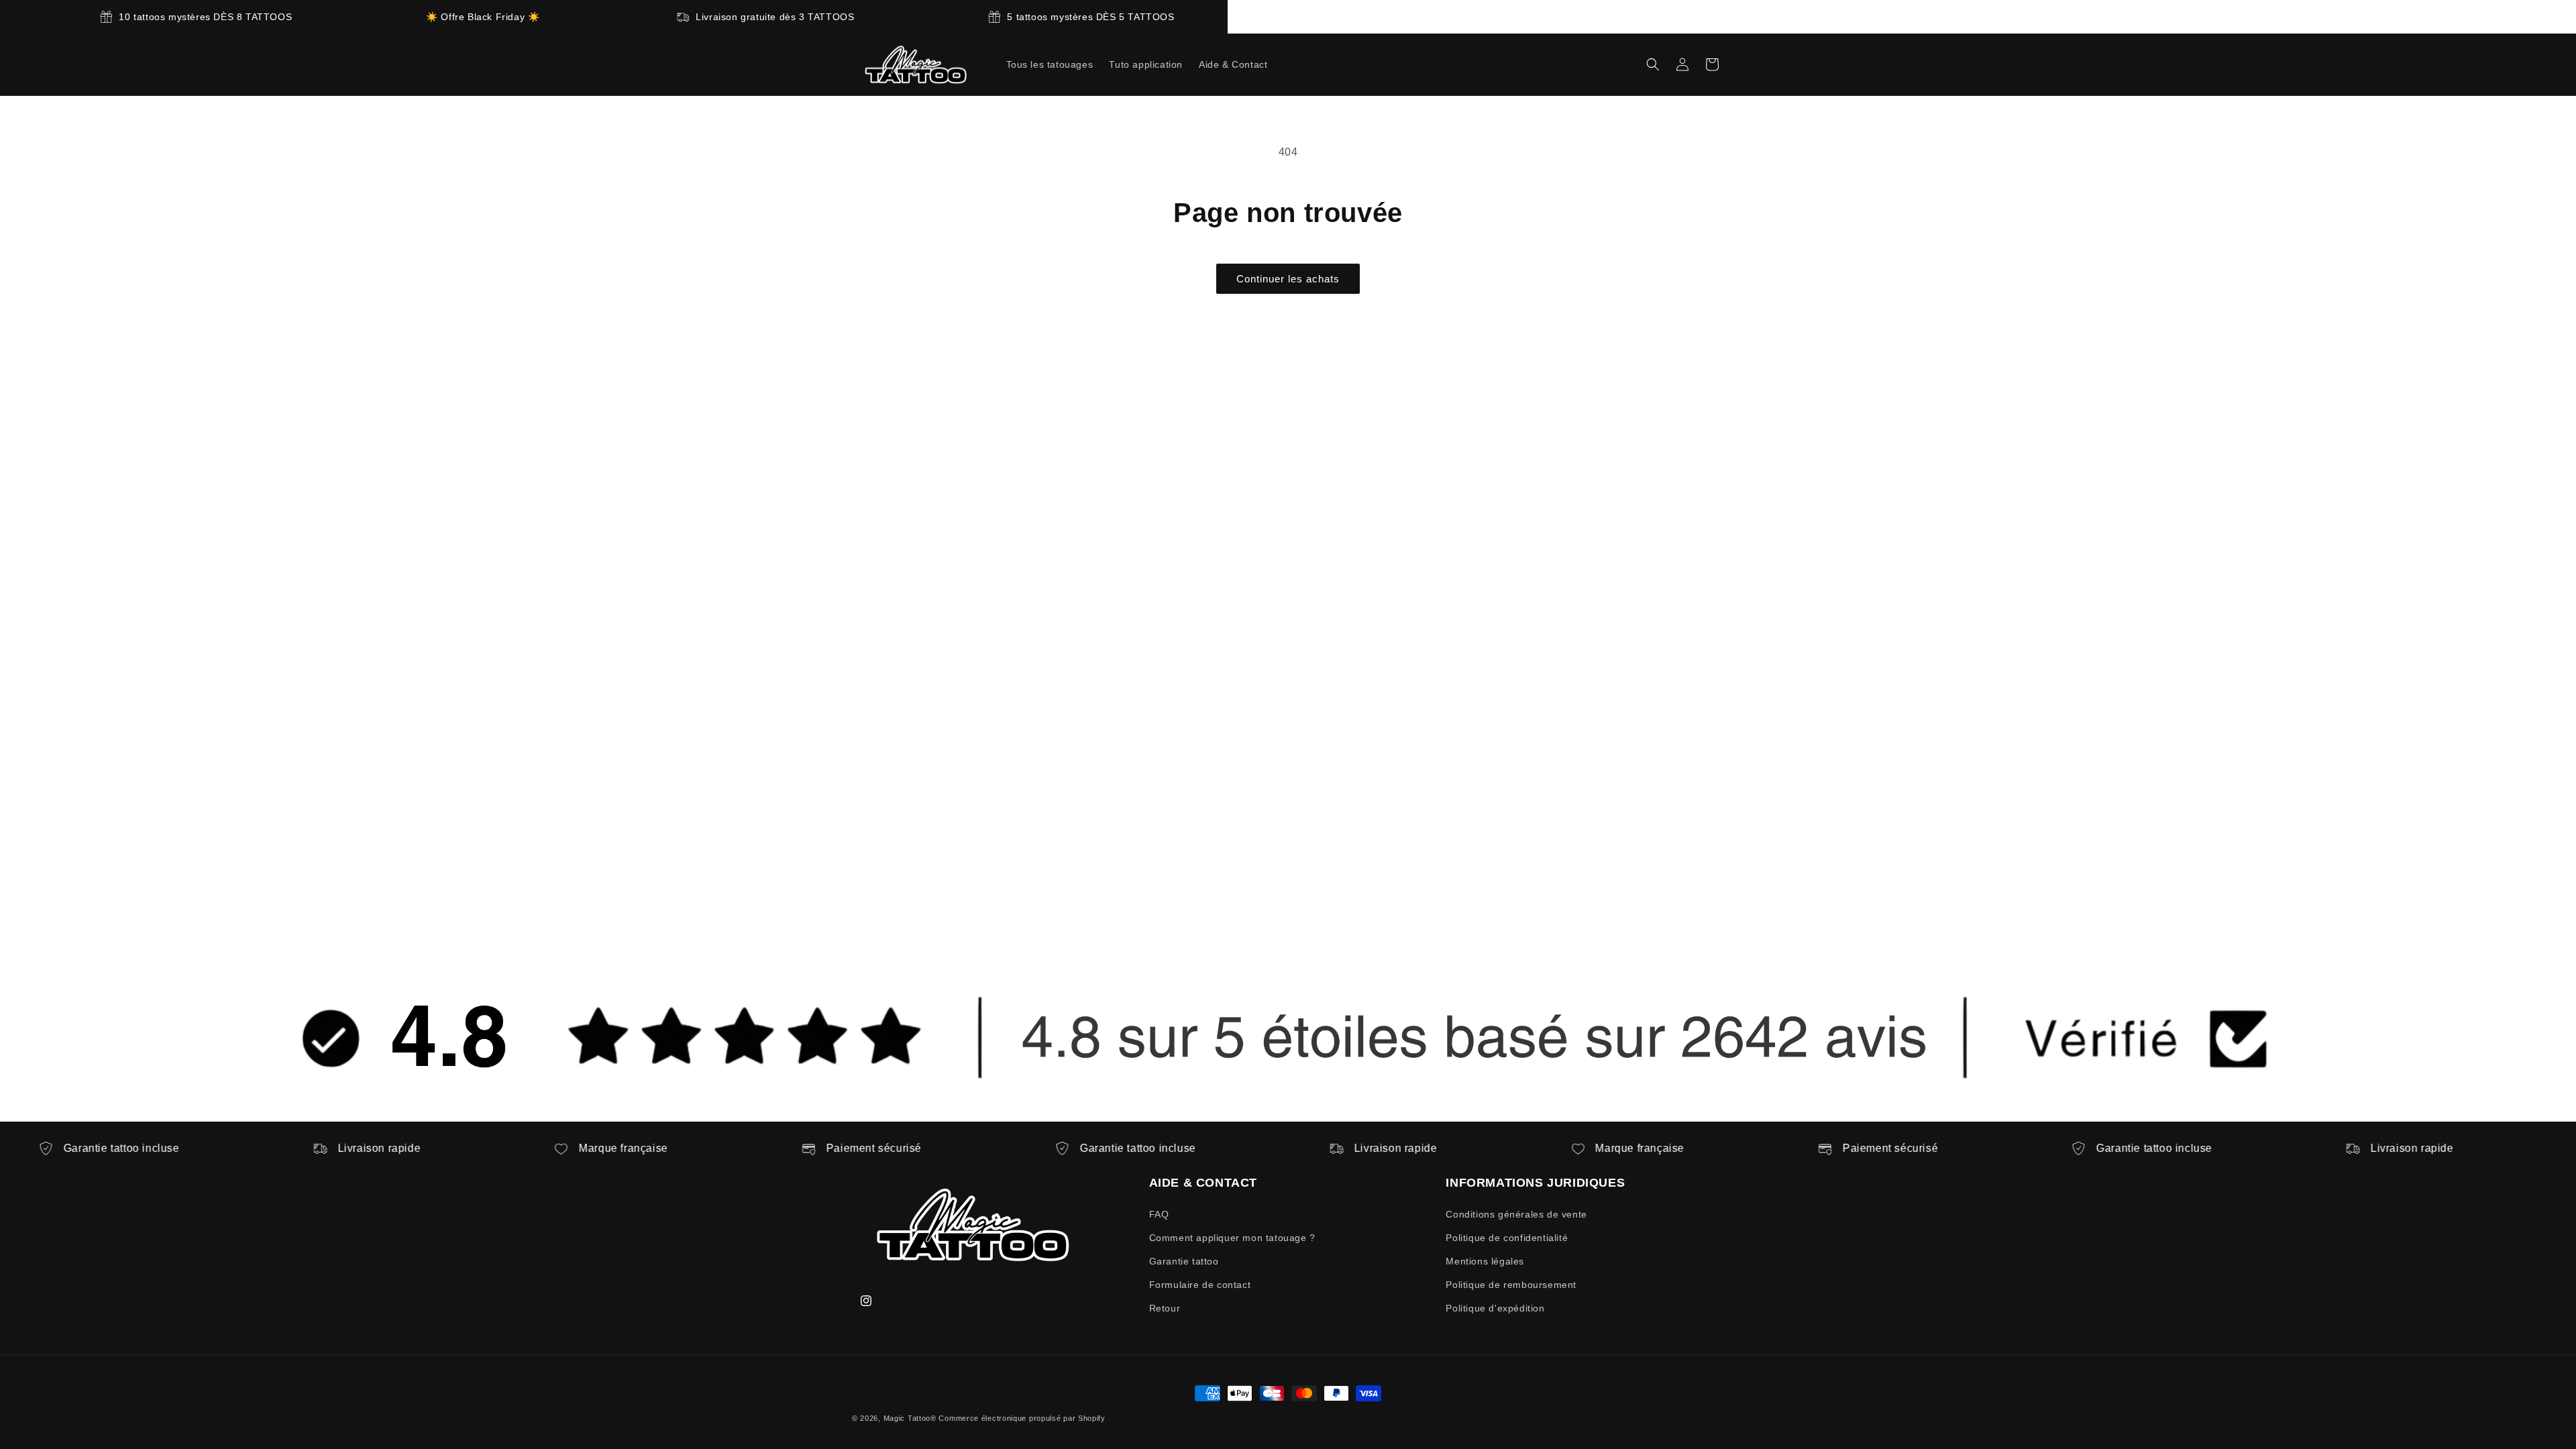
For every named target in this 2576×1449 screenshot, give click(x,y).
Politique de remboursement (1511, 1285)
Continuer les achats (1288, 279)
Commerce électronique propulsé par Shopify (1022, 1418)
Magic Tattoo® (910, 1418)
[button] (1653, 64)
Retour (1165, 1308)
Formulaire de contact (1200, 1285)
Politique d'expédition (1495, 1308)
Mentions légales (1485, 1261)
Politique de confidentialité (1507, 1238)
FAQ (1159, 1214)
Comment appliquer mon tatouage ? (1232, 1238)
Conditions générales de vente (1516, 1214)
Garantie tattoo (1184, 1261)
